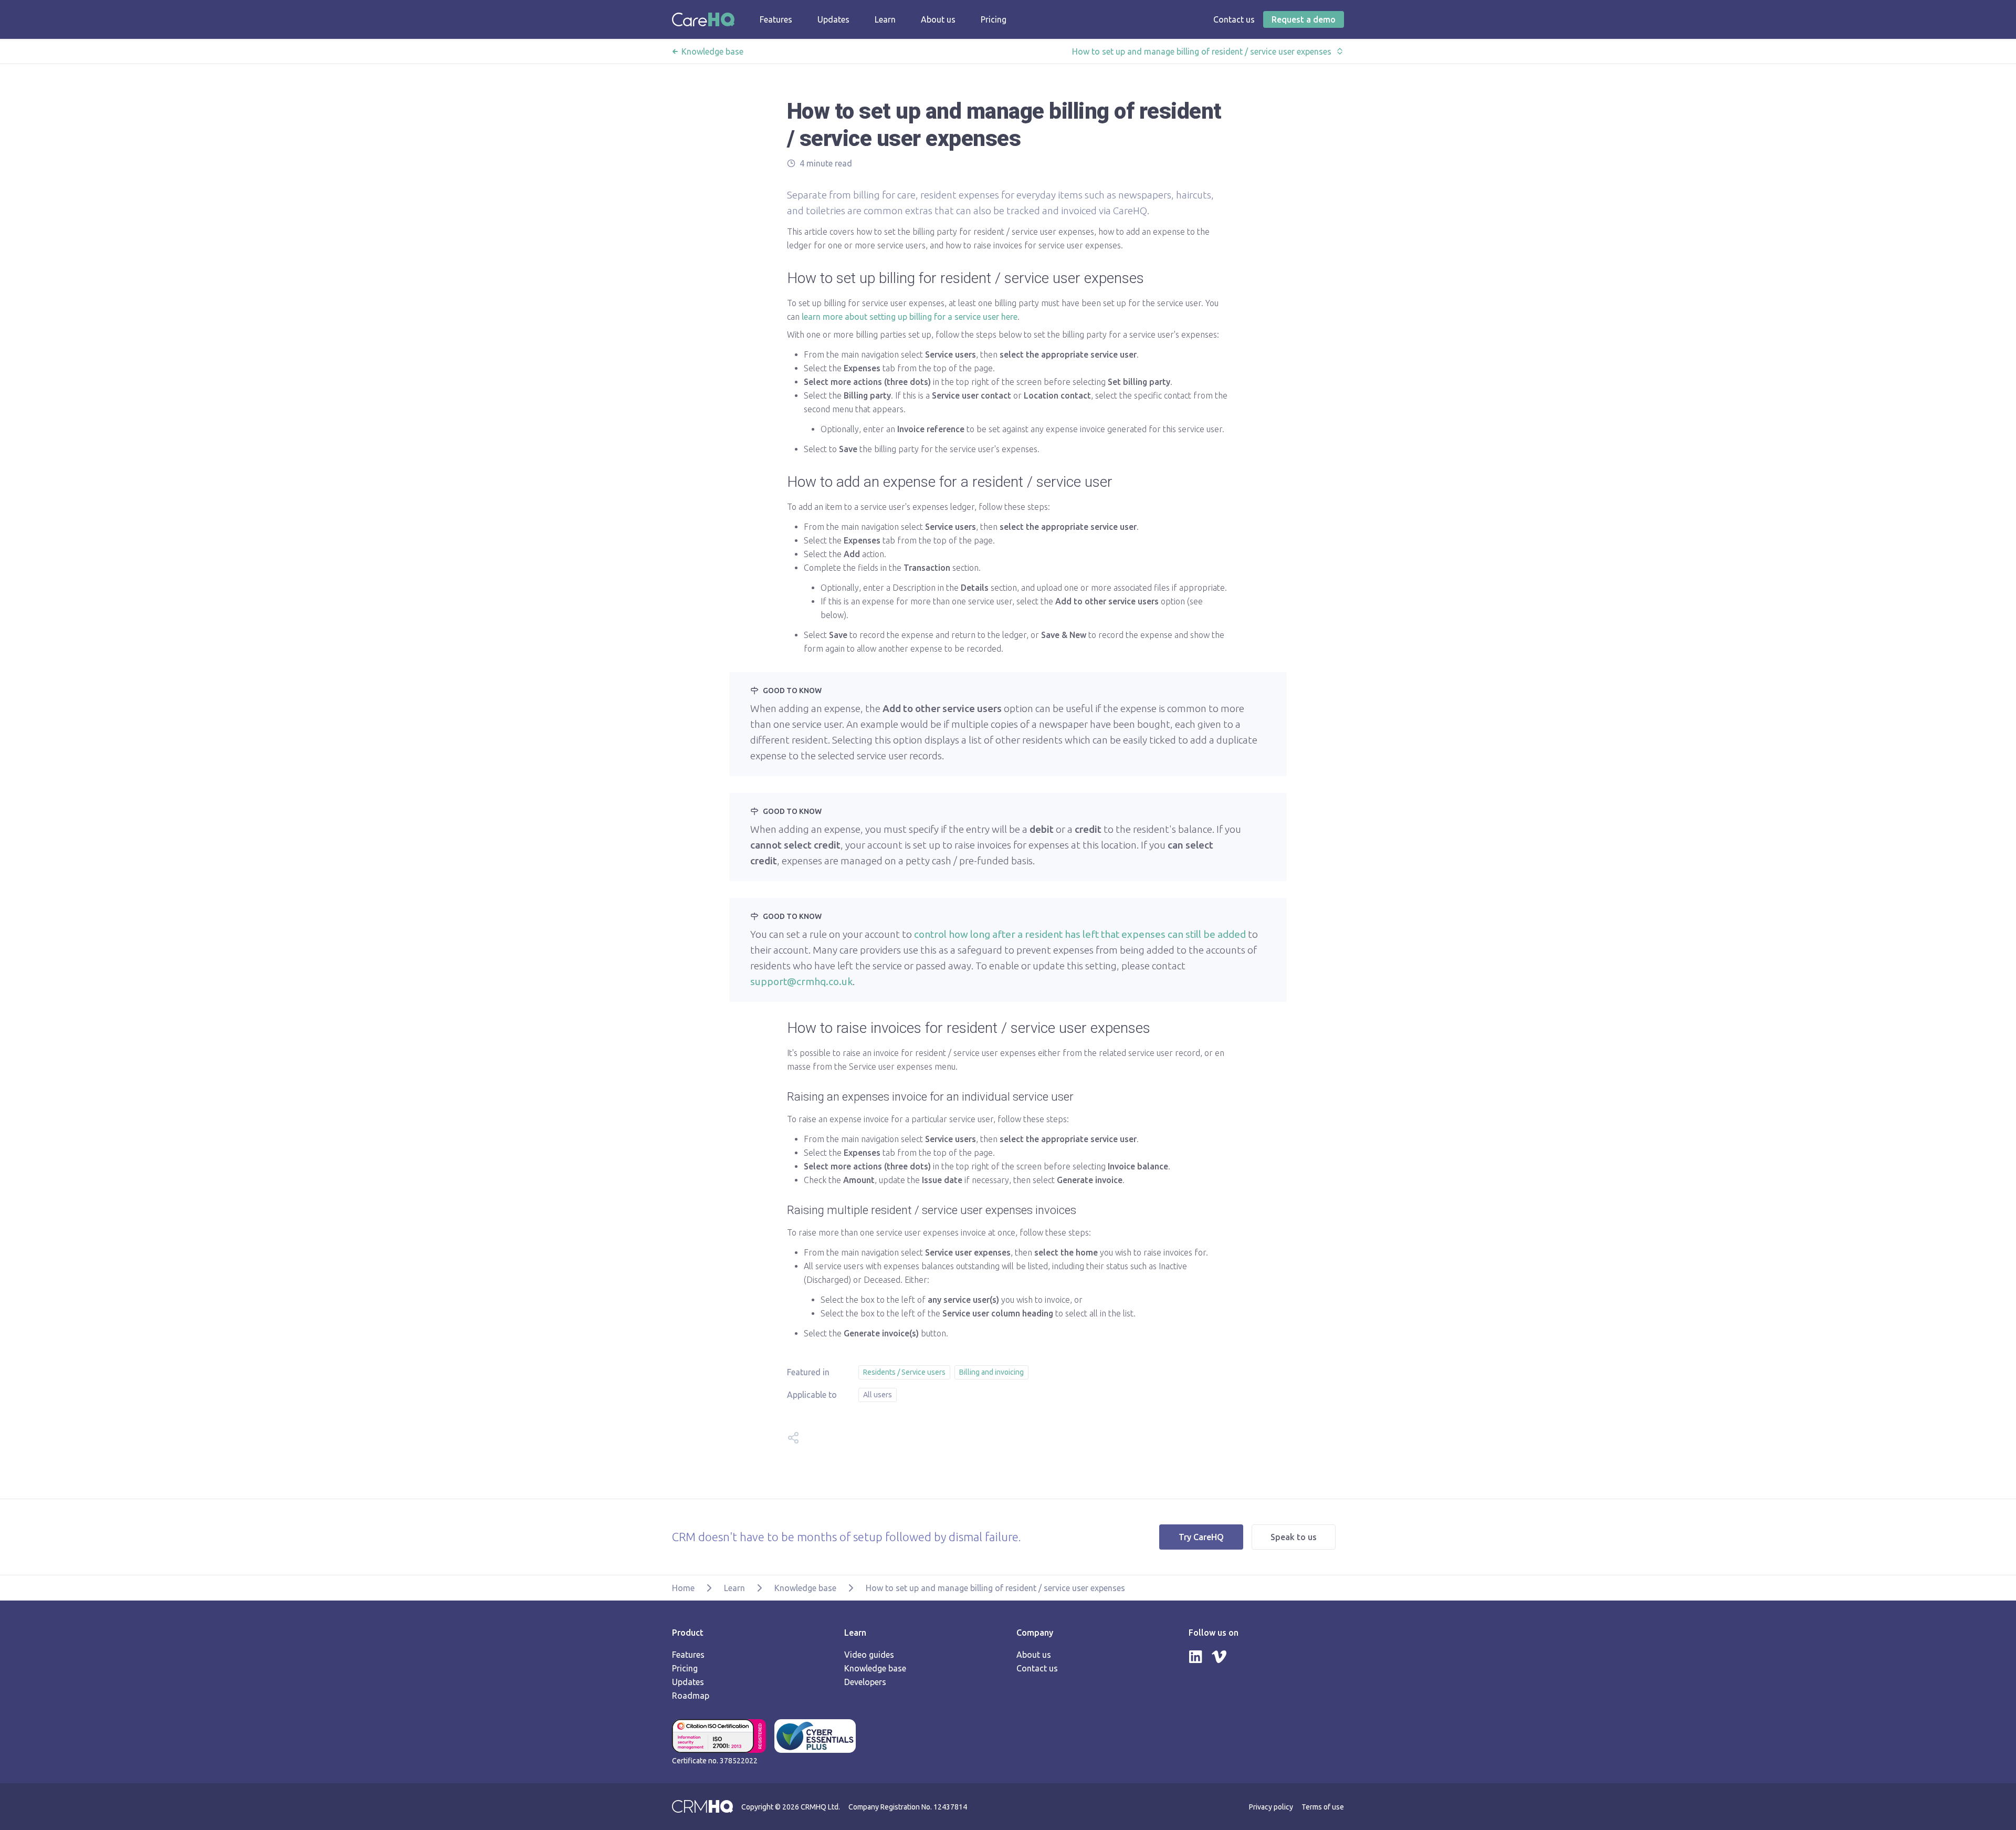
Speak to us (1294, 1537)
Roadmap (691, 1696)
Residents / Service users (904, 1372)
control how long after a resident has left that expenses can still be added (1080, 934)
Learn (734, 1588)
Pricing (685, 1668)
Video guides (869, 1655)
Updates (688, 1682)
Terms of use (1323, 1807)
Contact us (1037, 1668)
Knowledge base (712, 51)
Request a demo (1304, 19)
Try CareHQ (1201, 1537)
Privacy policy (1271, 1807)
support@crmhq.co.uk (801, 981)
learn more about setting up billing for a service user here (910, 317)
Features (688, 1655)
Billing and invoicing (991, 1372)
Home (683, 1588)
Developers (865, 1682)
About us (1034, 1655)
